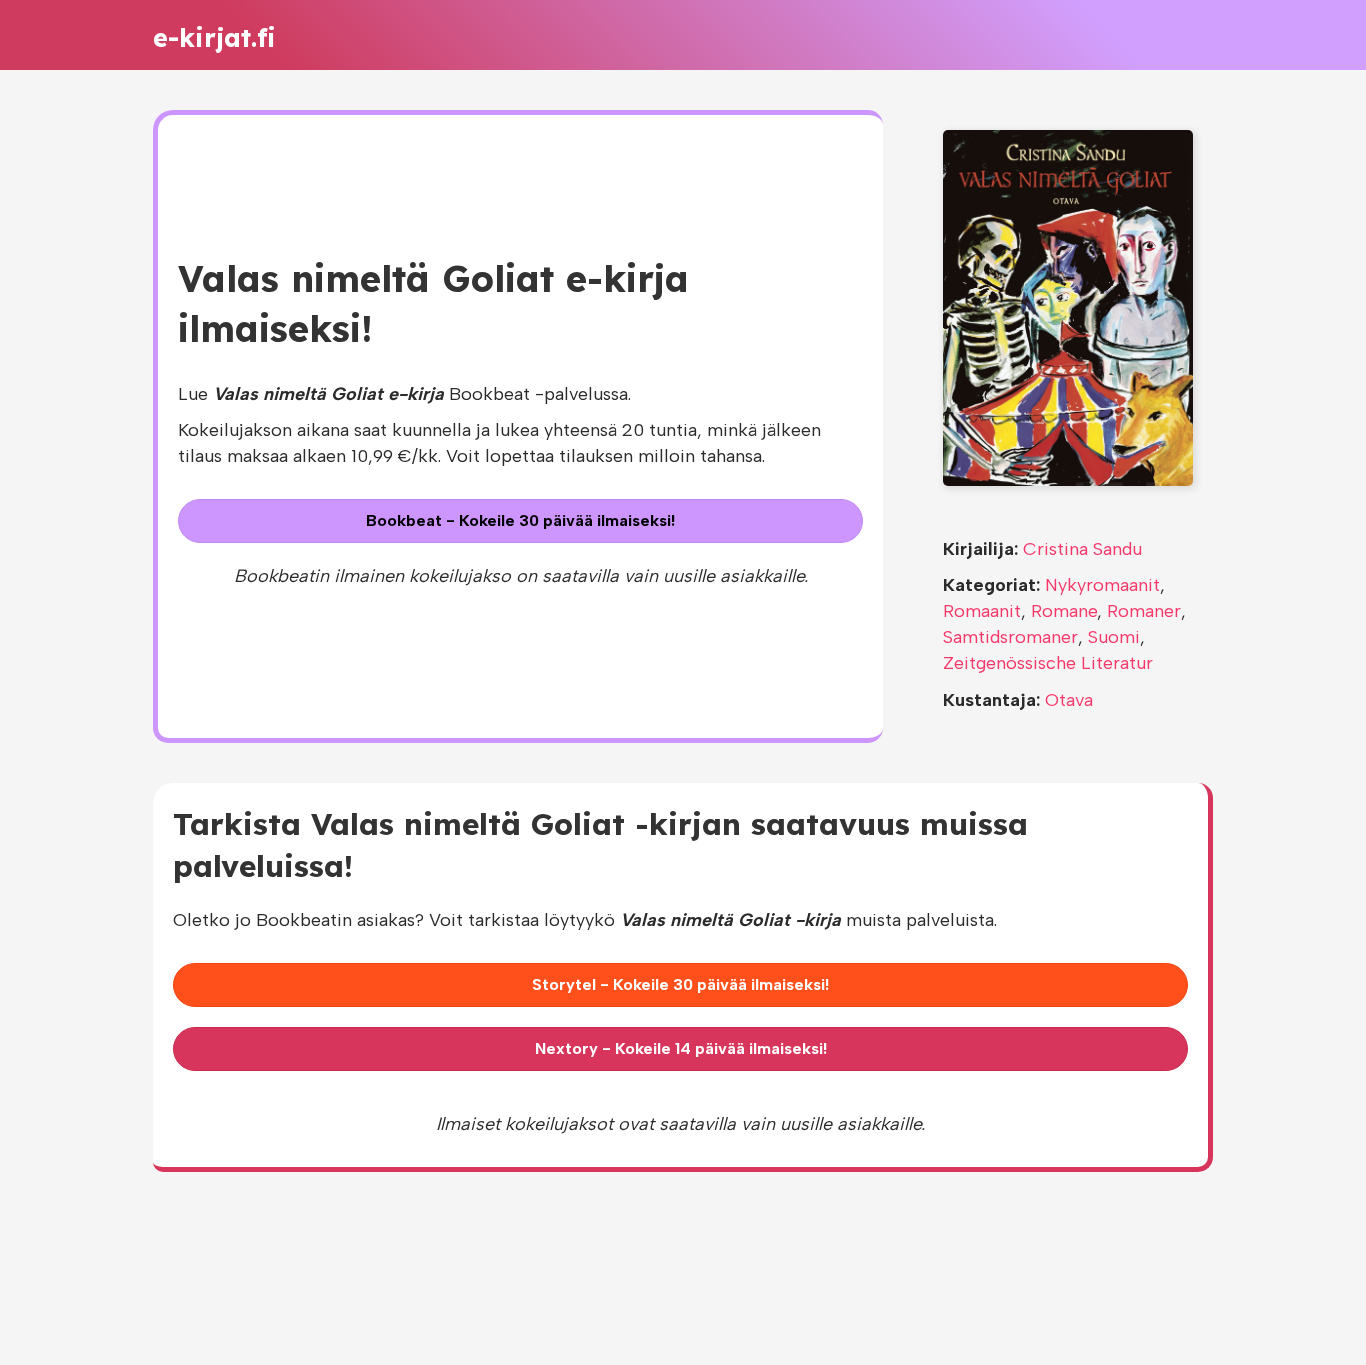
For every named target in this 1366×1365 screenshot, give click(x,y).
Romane (1064, 611)
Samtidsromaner (1010, 637)
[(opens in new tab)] (1068, 307)
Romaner (1144, 611)
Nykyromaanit (1102, 585)
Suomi (1114, 637)
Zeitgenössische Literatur (1048, 663)
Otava (1069, 700)
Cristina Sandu (1082, 549)
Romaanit (982, 611)
